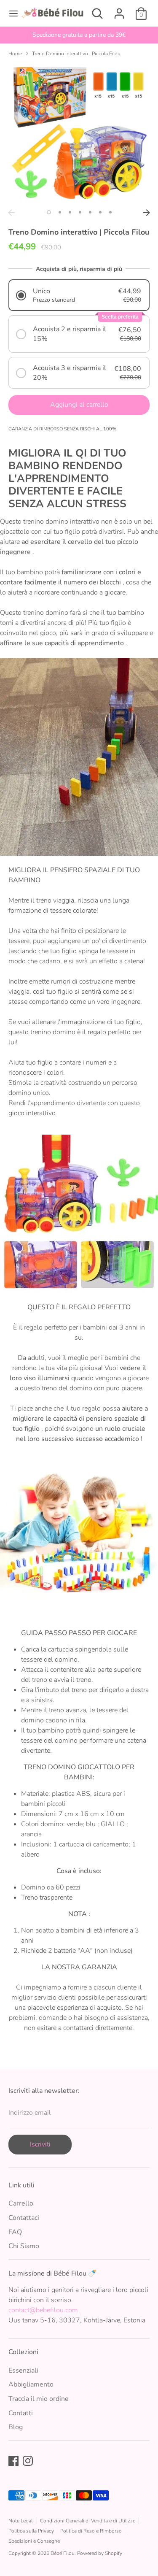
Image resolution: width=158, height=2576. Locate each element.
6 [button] (100, 212)
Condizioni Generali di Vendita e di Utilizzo (88, 2521)
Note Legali (21, 2521)
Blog (16, 2427)
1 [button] (49, 212)
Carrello (21, 2203)
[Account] (119, 10)
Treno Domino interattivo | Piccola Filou (76, 54)
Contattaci (24, 2218)
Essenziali (23, 2371)
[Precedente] (11, 213)
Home (15, 54)
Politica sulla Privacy (31, 2531)
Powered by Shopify (100, 2553)
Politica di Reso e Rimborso (91, 2531)
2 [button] (60, 212)
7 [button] (110, 212)
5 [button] (90, 212)
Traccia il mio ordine (39, 2399)
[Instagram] (28, 2461)
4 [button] (80, 212)
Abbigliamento (31, 2384)
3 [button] (70, 212)
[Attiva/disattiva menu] (11, 14)
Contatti (21, 2413)
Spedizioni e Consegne (34, 2541)
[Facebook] (13, 2461)
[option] (79, 35)
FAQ (15, 2232)
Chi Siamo (24, 2246)
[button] (79, 295)
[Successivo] (147, 213)
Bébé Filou (63, 2553)
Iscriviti (40, 2144)
